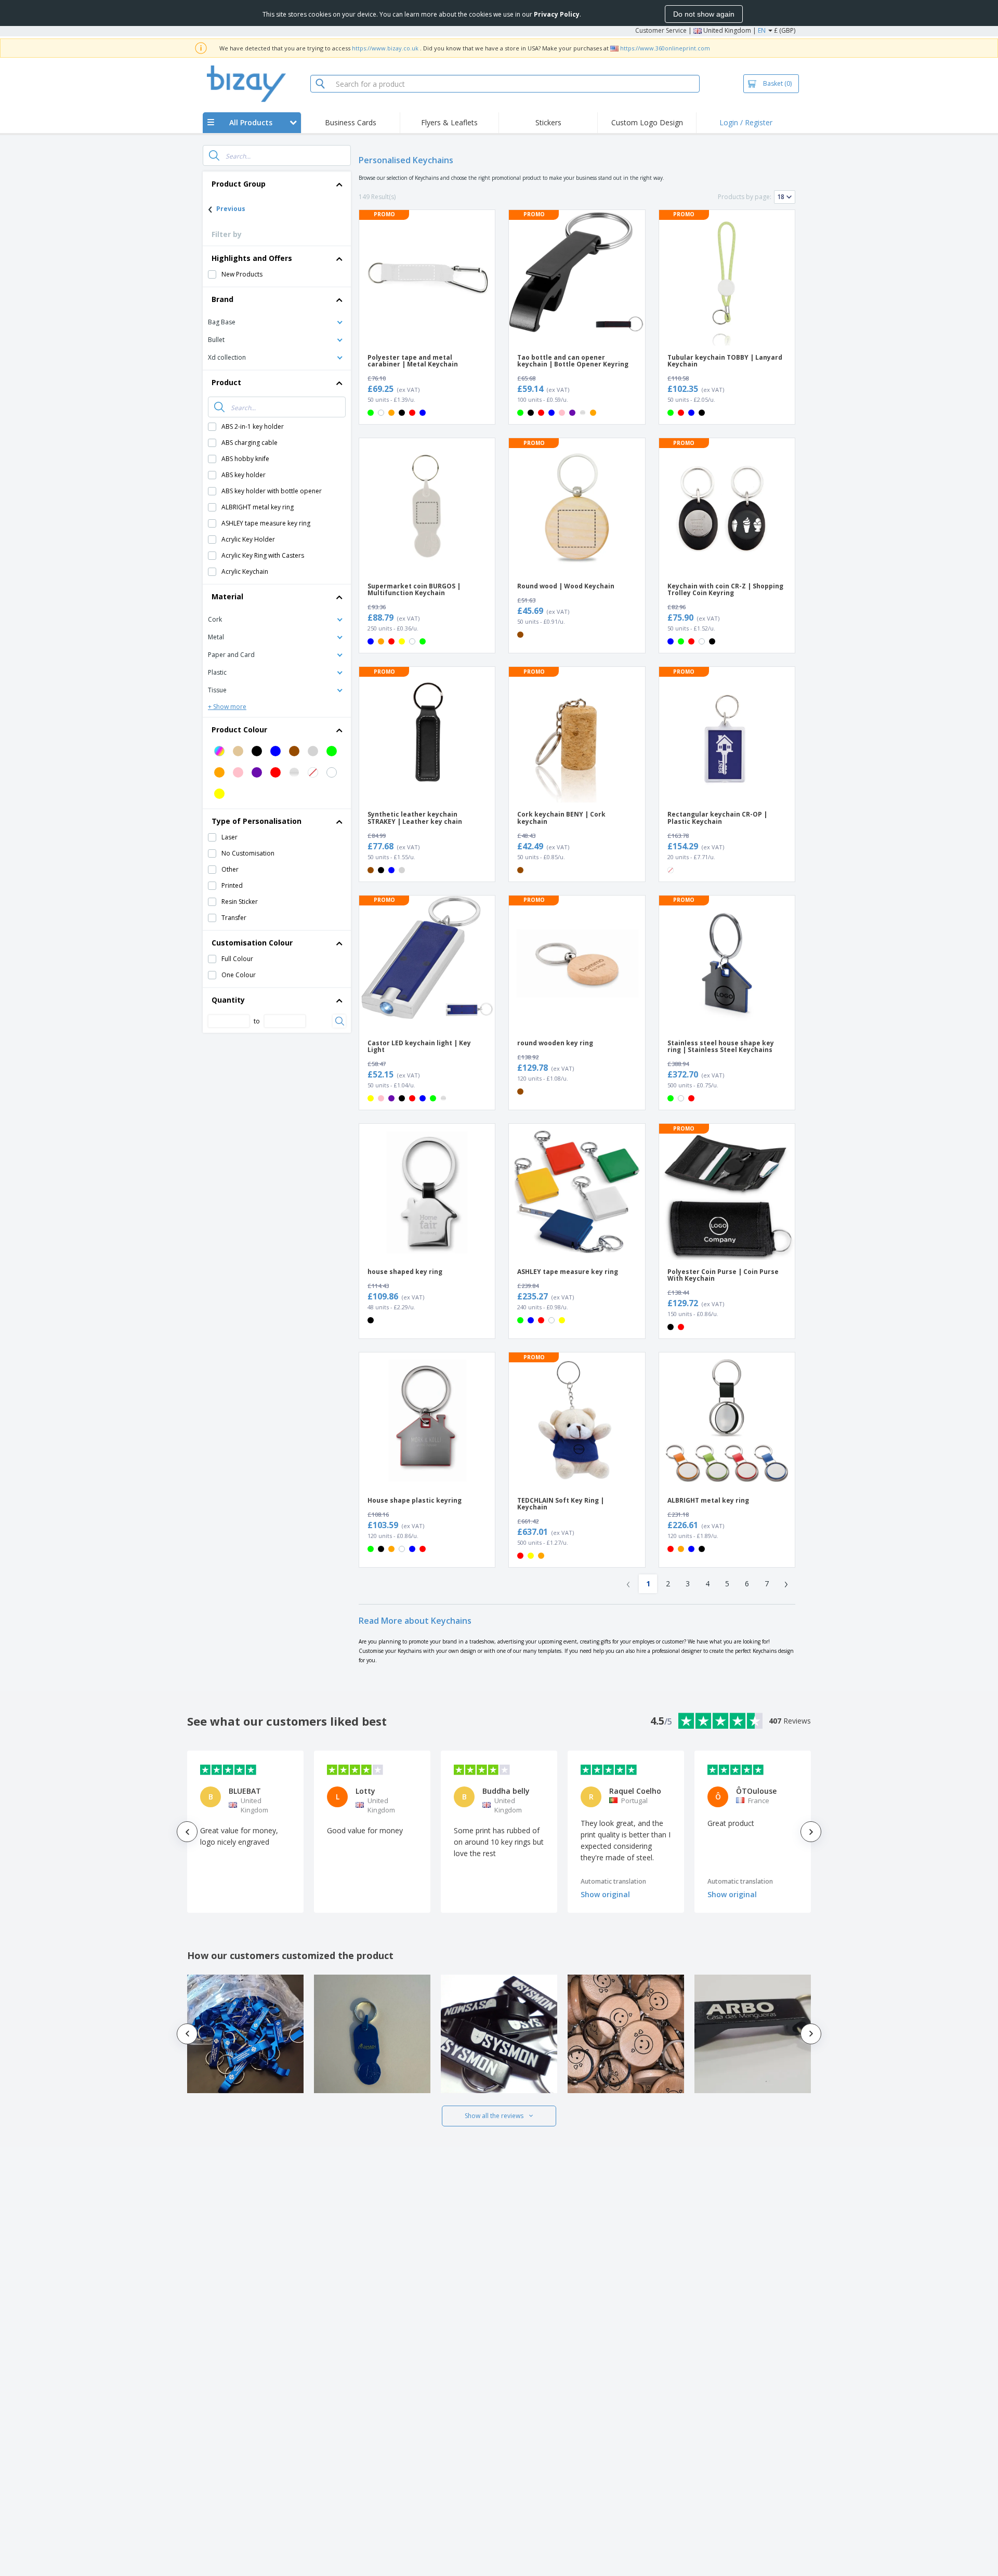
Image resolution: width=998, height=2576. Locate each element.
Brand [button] (222, 299)
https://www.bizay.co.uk (385, 48)
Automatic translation (613, 1881)
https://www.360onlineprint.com (665, 48)
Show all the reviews (494, 2116)
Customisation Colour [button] (252, 943)
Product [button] (226, 382)
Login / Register (746, 122)
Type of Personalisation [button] (257, 821)
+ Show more (227, 707)
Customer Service (661, 30)
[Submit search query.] (214, 155)
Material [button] (227, 596)
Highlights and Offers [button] (252, 258)
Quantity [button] (228, 1000)
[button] (277, 321)
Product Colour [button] (239, 730)
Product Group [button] (239, 184)
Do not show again (704, 14)
